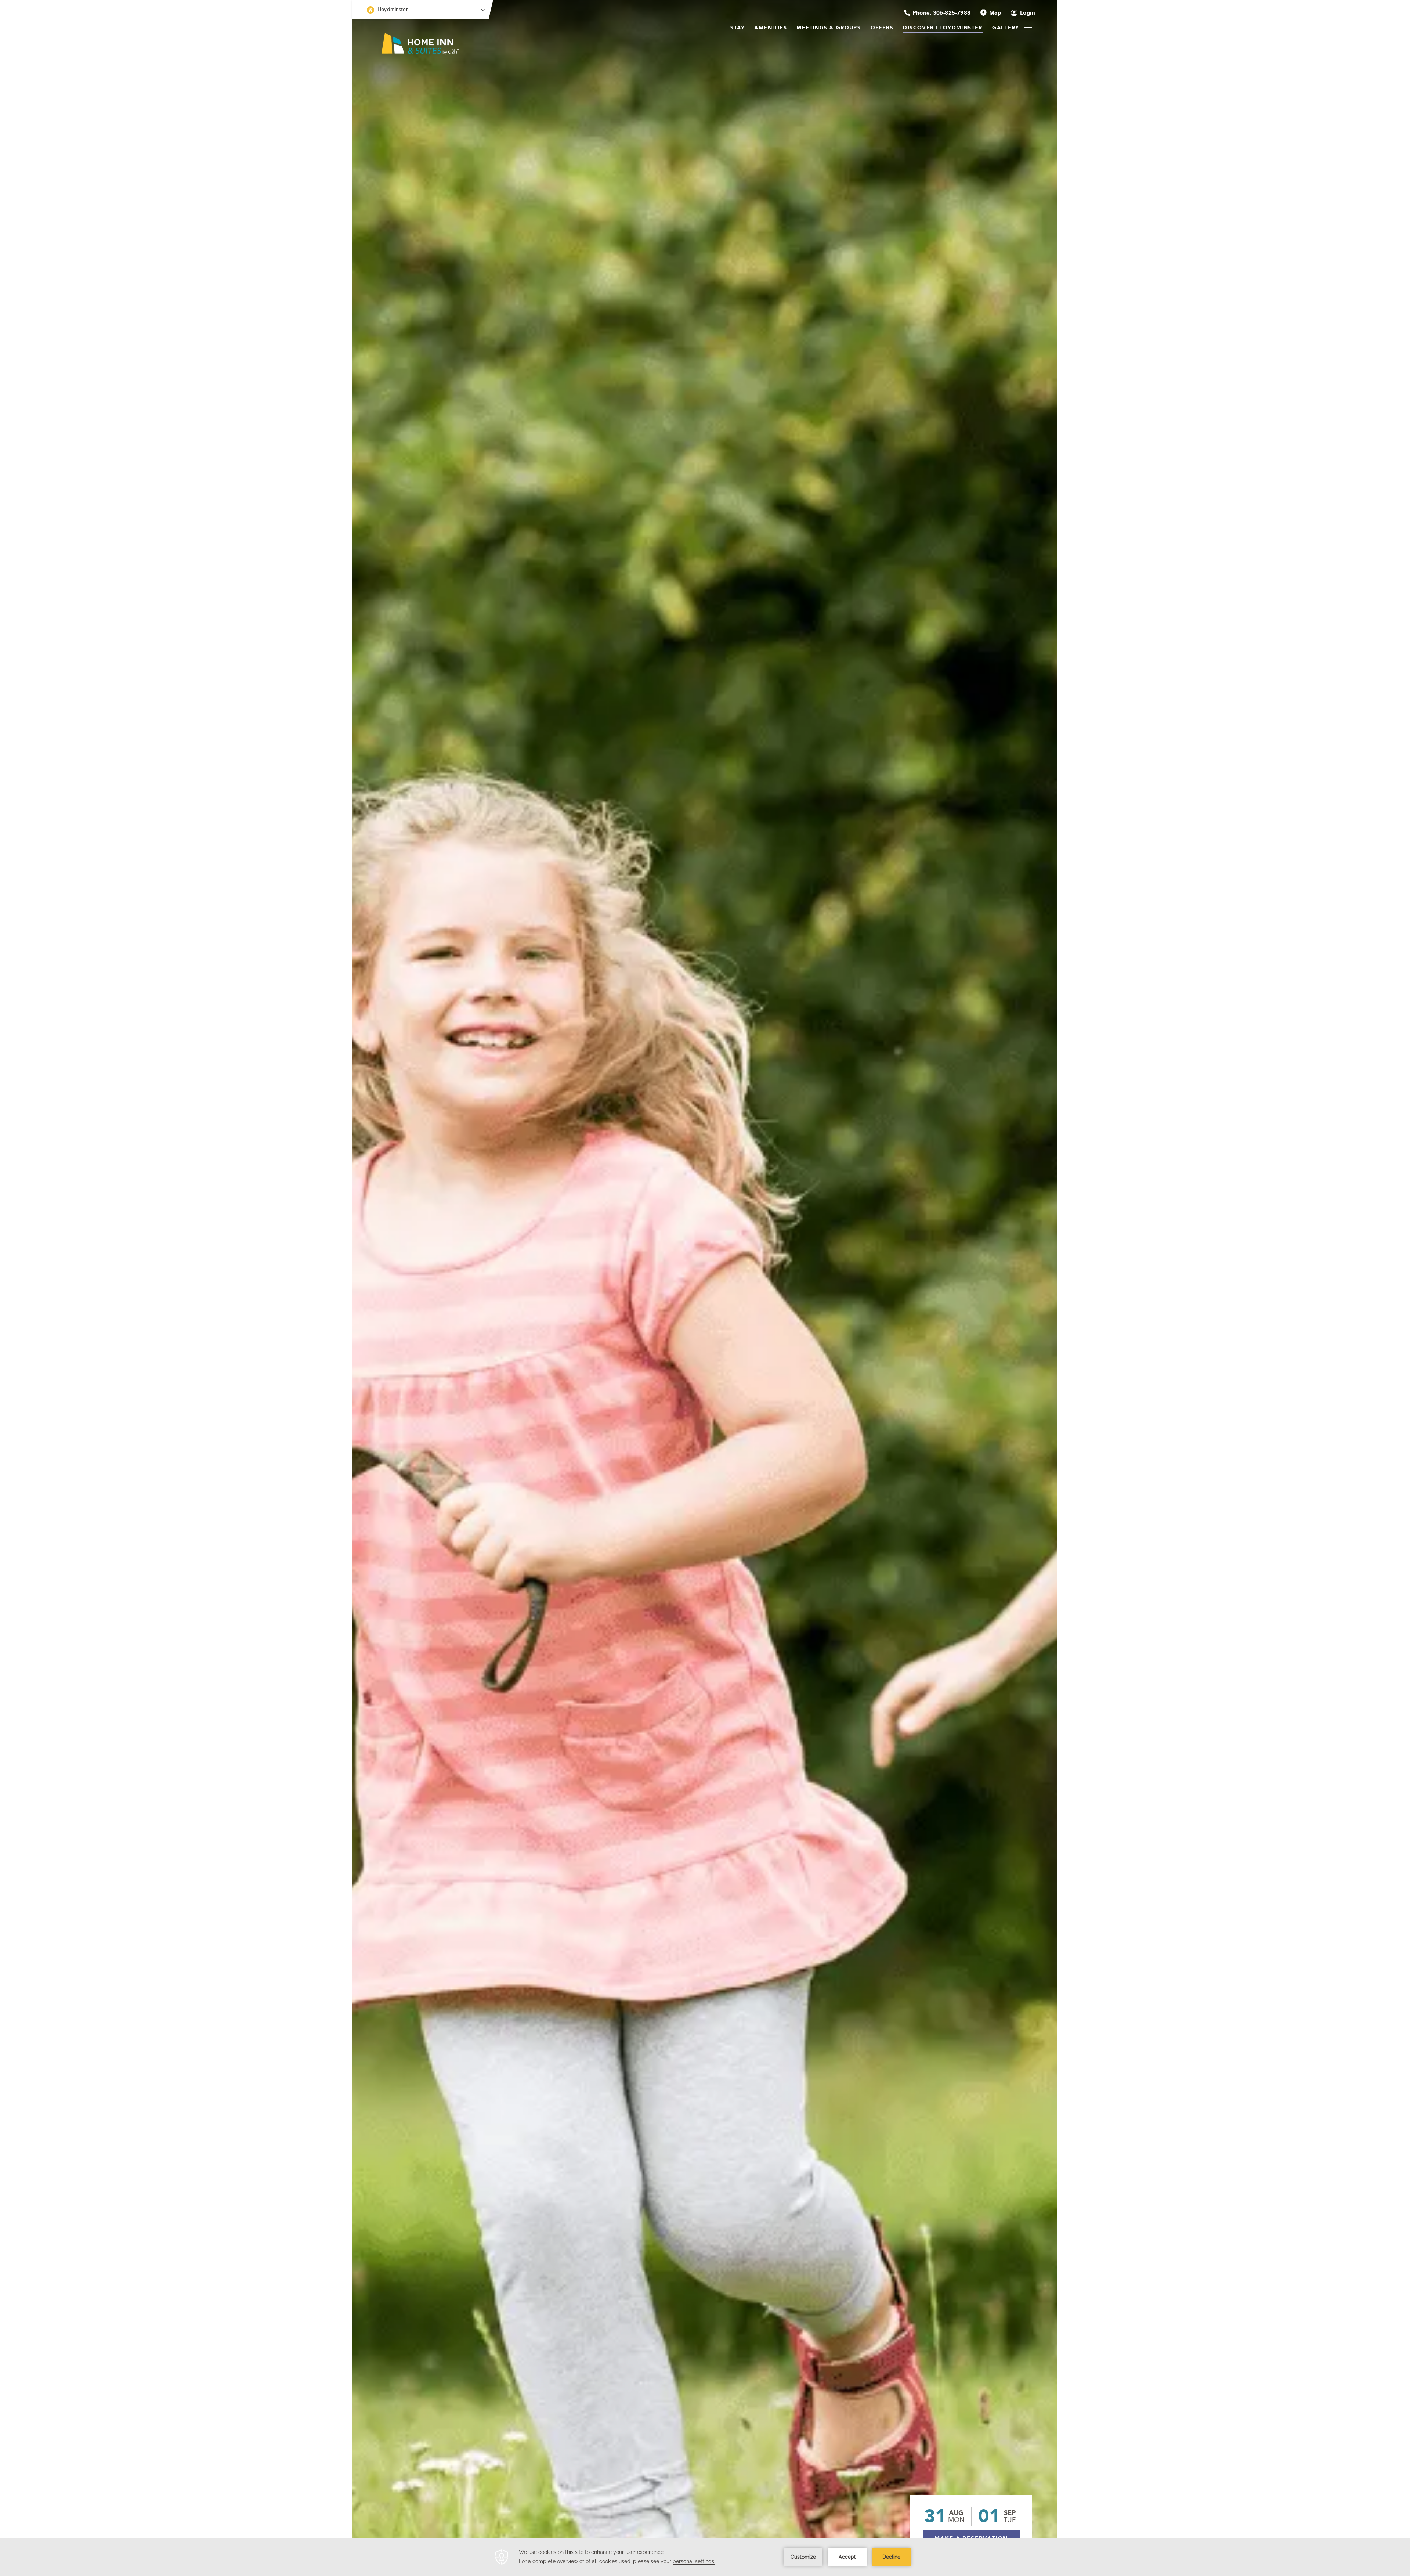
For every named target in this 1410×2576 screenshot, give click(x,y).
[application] (705, 2557)
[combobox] (421, 9)
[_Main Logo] (417, 60)
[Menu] (1028, 28)
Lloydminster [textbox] (393, 9)
